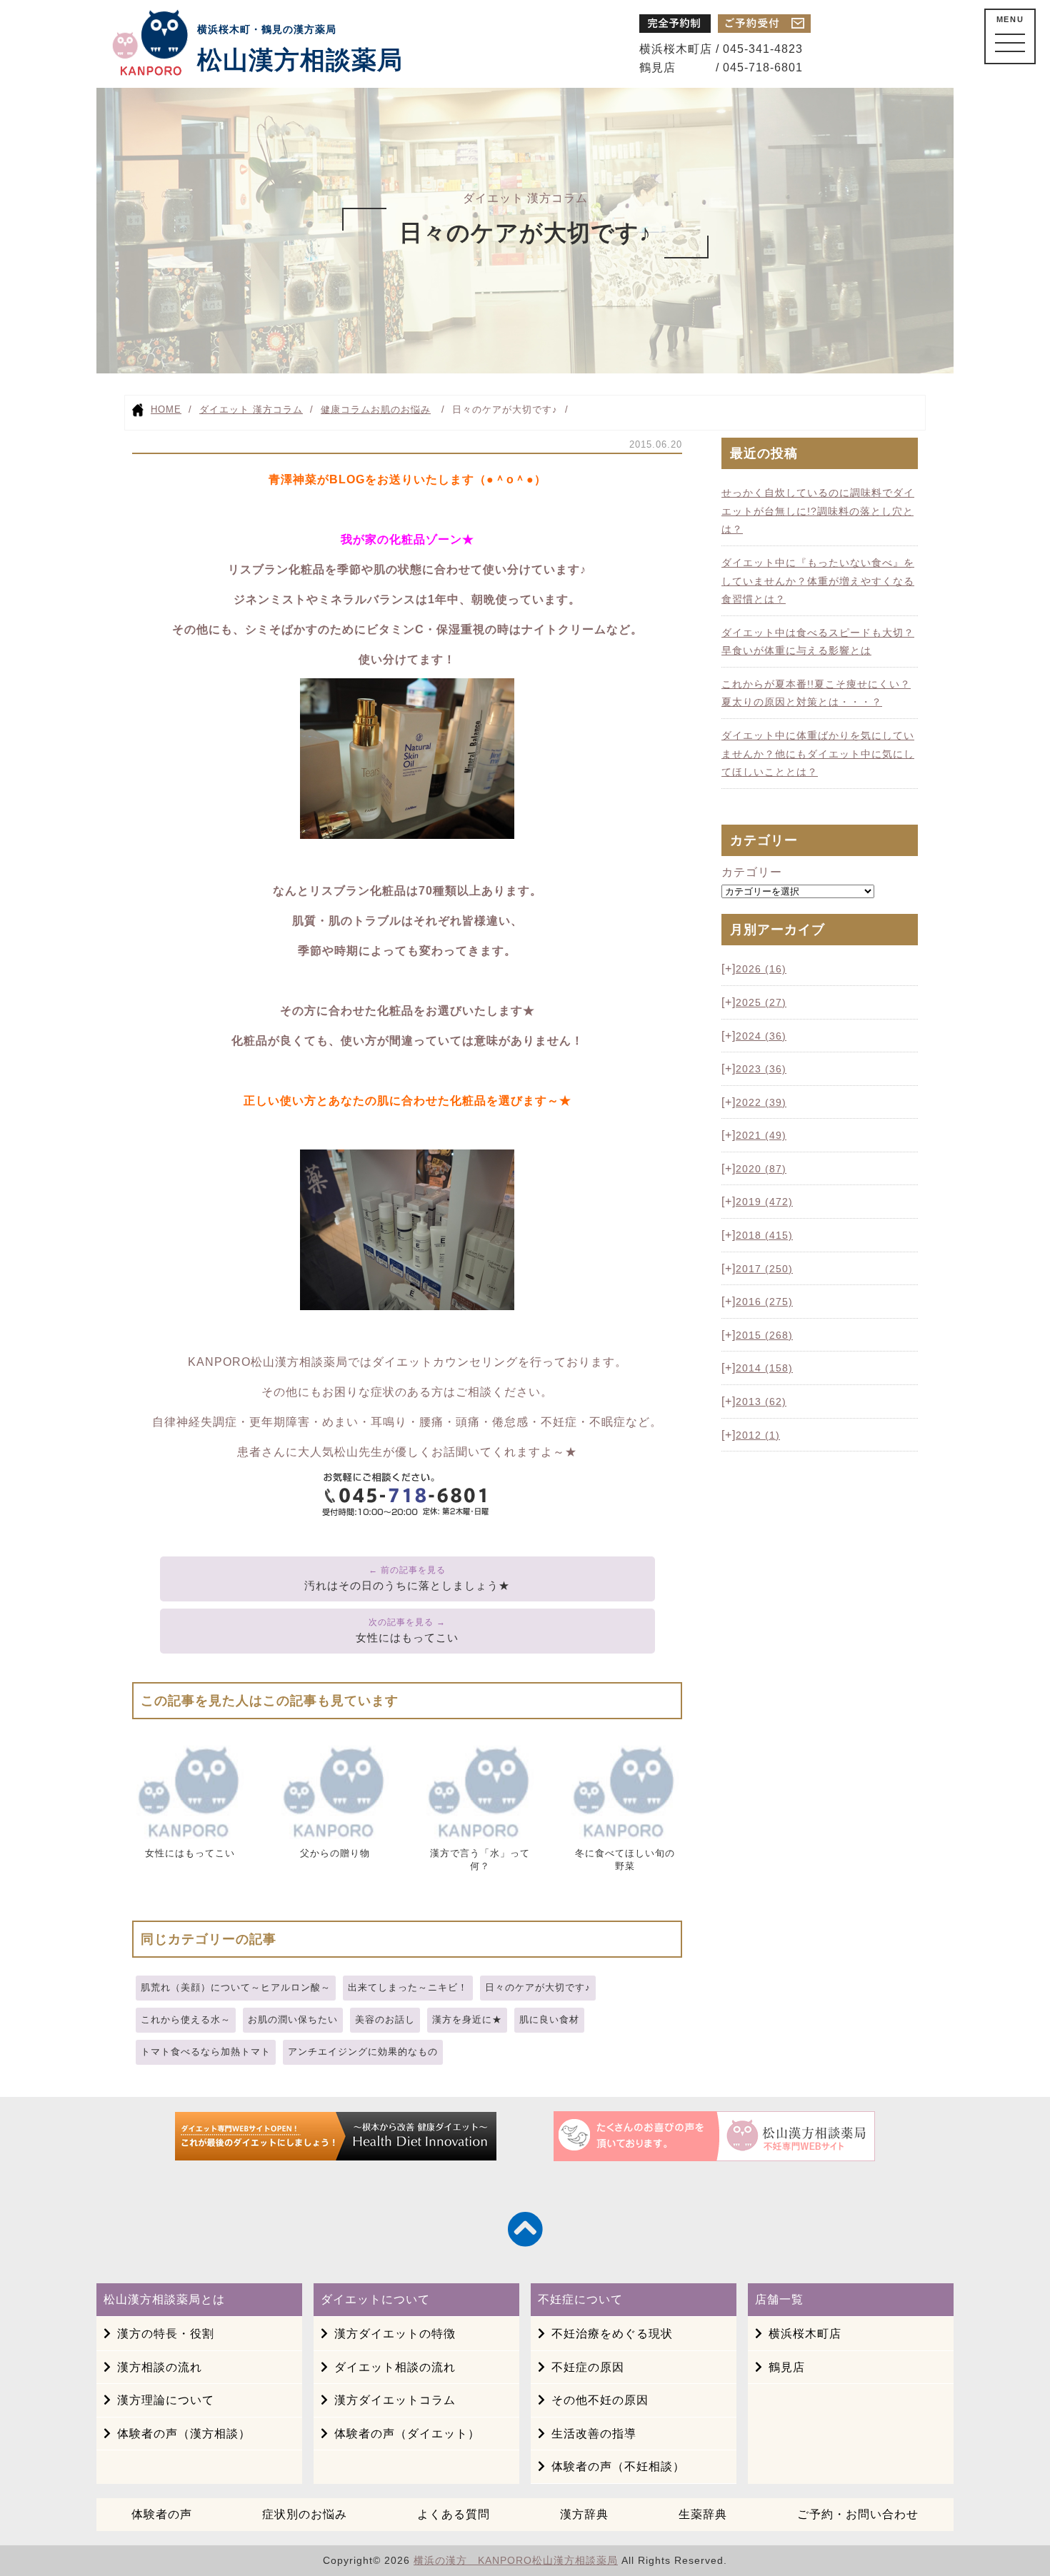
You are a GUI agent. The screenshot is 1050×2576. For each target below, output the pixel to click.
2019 (764, 1202)
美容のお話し (385, 2019)
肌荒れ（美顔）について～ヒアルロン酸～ (236, 1987)
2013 (761, 1402)
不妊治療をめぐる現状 (612, 2334)
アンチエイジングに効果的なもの (363, 2052)
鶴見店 (787, 2367)
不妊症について (580, 2299)
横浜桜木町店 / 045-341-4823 (721, 49)
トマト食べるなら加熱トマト (206, 2052)
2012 (758, 1435)
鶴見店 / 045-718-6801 (721, 67)
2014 (764, 1368)
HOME (166, 409)
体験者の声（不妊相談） (618, 2466)
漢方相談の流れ (160, 2367)
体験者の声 (162, 2514)
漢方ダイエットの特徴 (395, 2334)
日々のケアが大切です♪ (538, 1987)
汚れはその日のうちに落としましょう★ (407, 1585)
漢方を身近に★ (467, 2019)
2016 (764, 1302)
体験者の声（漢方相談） (184, 2434)
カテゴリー (752, 872)
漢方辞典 (584, 2514)
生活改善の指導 (594, 2434)
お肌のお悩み (401, 409)
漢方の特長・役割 (166, 2334)
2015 (764, 1335)
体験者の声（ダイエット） (407, 2434)
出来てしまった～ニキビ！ (408, 1987)
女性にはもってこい (407, 1637)
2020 (761, 1169)
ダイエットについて (375, 2299)
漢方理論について (166, 2400)
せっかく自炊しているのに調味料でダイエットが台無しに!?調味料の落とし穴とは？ (818, 511)
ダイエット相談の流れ (395, 2367)
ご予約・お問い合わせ (858, 2514)
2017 (764, 1269)
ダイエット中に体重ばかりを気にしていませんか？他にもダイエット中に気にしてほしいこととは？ (818, 754)
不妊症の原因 (588, 2367)
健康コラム (346, 409)
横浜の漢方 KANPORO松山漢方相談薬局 (516, 2560)
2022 (761, 1102)
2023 (761, 1069)
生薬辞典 (703, 2514)
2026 (761, 969)
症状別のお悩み (305, 2514)
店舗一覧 (779, 2299)
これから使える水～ (186, 2019)
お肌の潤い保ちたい (293, 2019)
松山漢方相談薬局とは (164, 2299)
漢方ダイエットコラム (395, 2400)
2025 (761, 1002)
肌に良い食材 (549, 2019)
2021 (761, 1135)
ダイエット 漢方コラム (251, 409)
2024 (761, 1036)
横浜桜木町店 (805, 2334)
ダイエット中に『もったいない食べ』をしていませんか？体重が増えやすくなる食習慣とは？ (818, 581)
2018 (764, 1235)
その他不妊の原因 (600, 2400)
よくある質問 (454, 2514)
